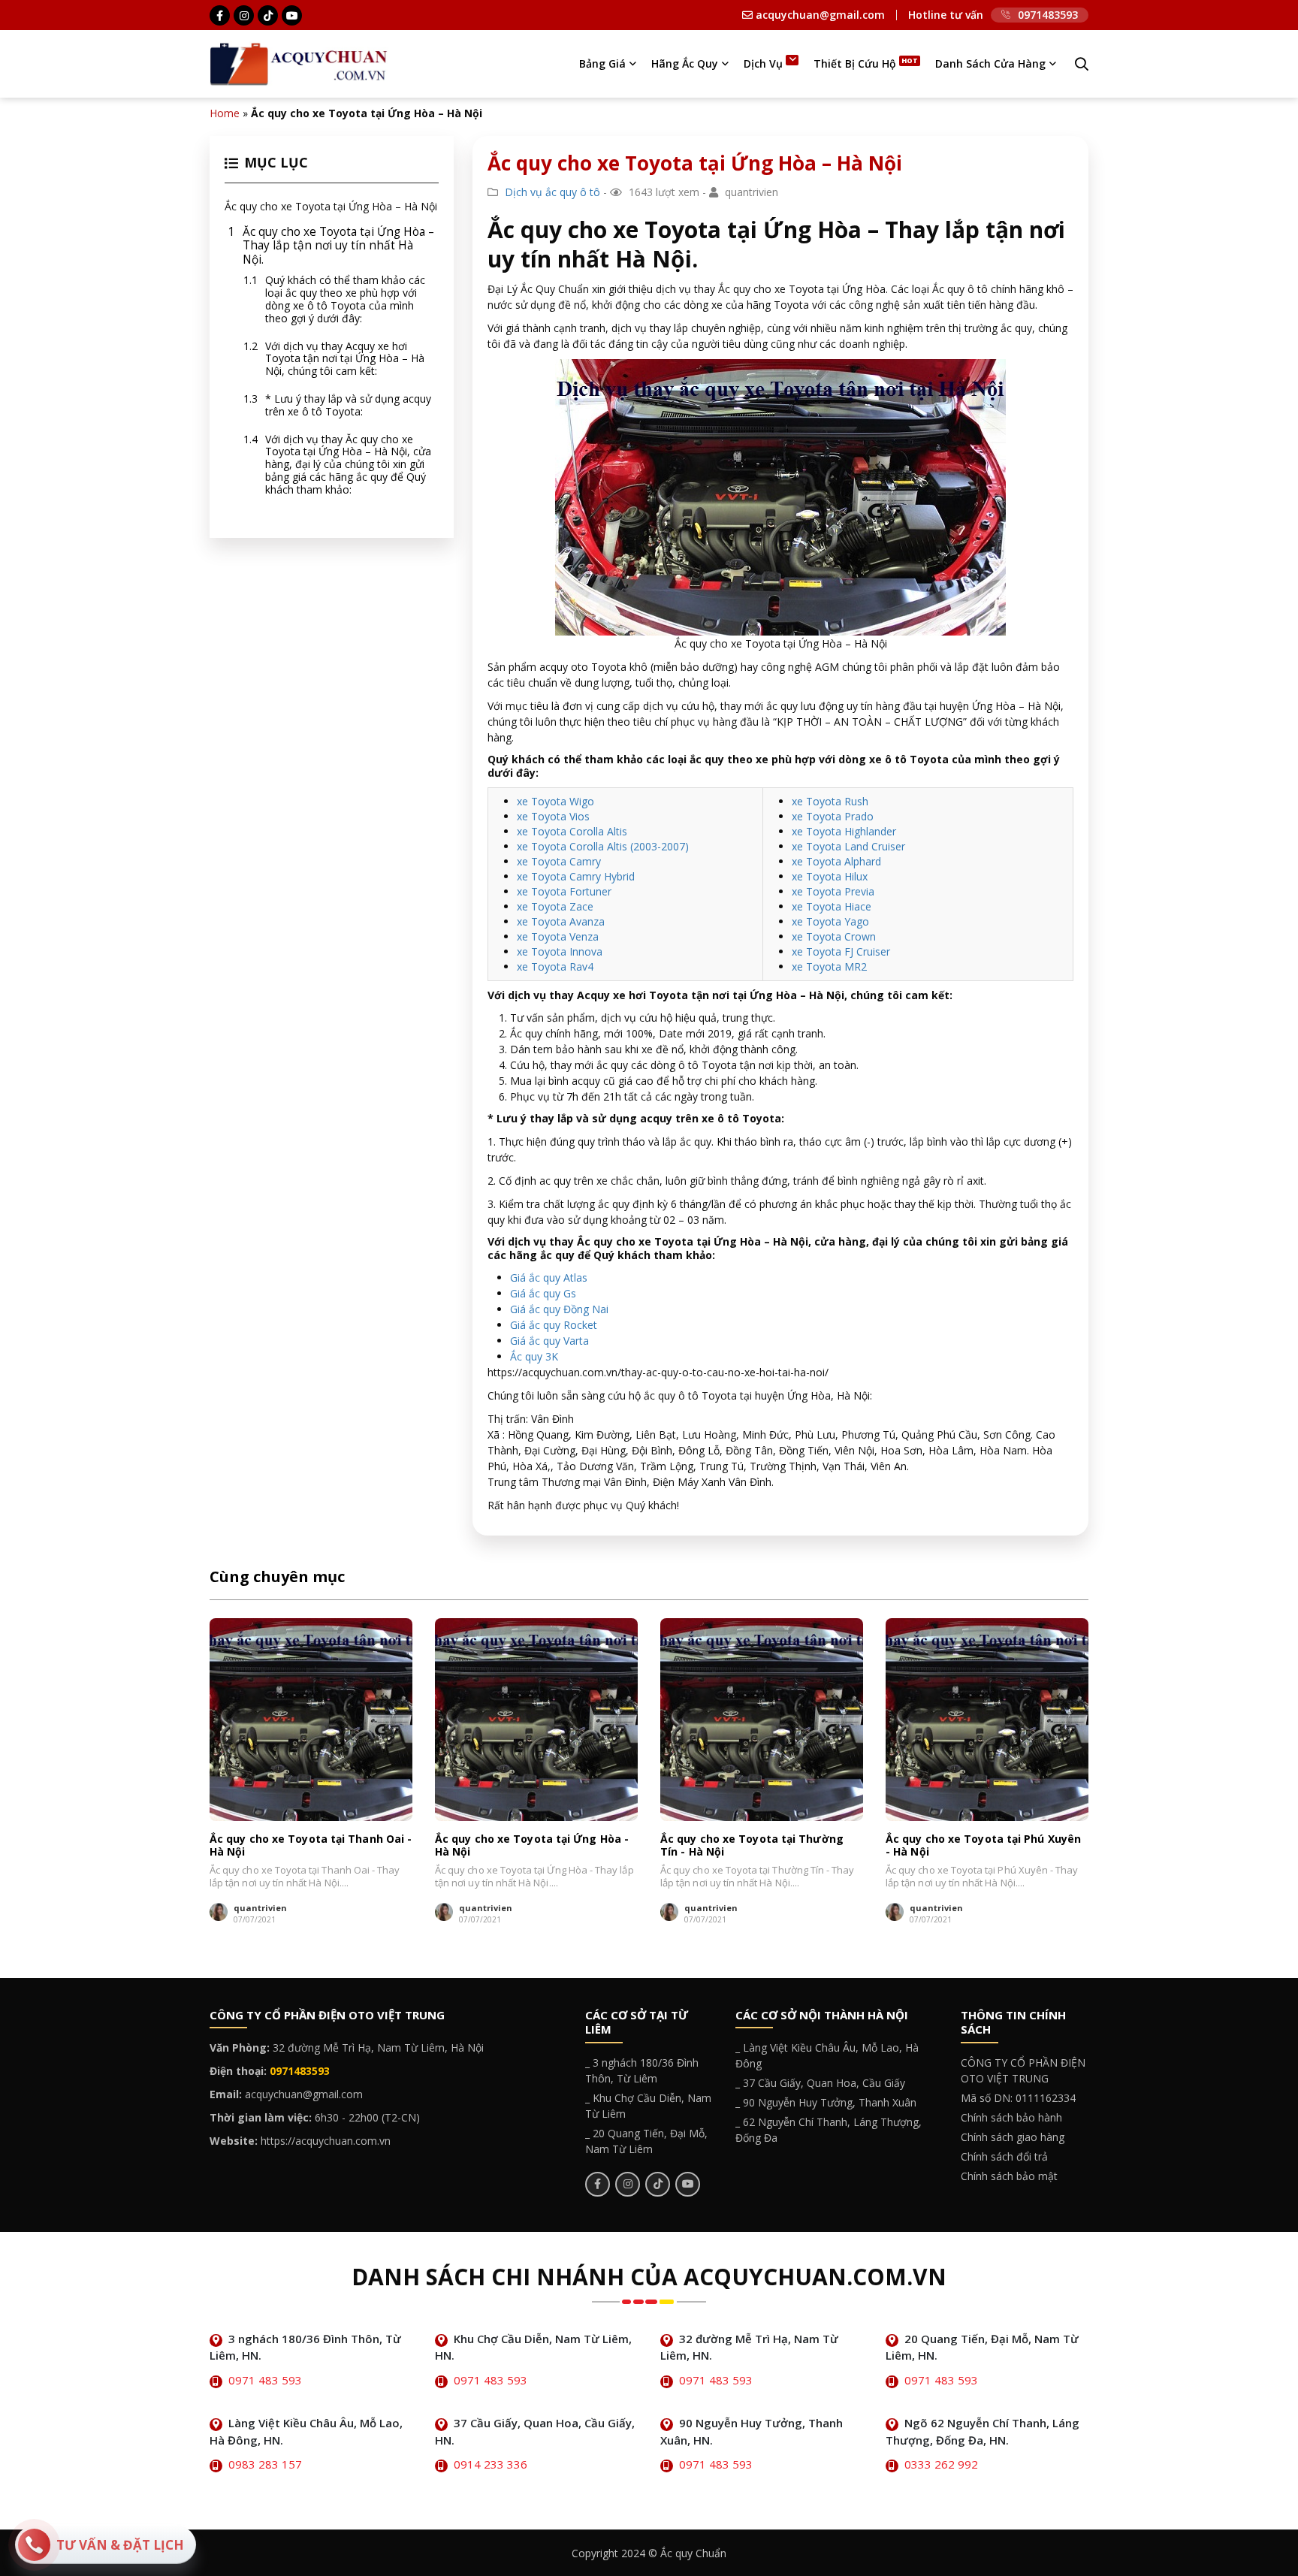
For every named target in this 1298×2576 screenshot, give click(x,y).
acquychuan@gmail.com (819, 15)
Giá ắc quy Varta (549, 1341)
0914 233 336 (491, 2464)
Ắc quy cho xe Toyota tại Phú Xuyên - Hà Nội (983, 1845)
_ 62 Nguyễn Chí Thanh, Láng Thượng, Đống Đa (829, 2130)
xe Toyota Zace (555, 906)
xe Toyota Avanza (561, 921)
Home (225, 113)
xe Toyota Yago (830, 921)
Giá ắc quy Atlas (549, 1277)
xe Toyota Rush (830, 801)
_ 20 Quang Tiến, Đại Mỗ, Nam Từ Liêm (646, 2141)
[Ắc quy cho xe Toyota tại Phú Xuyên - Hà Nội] (987, 1720)
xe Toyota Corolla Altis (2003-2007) (603, 846)
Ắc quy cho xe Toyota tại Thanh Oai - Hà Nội (311, 1845)
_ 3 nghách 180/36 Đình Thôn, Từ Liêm (642, 2070)
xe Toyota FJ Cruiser (841, 951)
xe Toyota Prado (833, 816)
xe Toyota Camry (559, 861)
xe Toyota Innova (560, 951)
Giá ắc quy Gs (543, 1293)
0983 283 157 (265, 2464)
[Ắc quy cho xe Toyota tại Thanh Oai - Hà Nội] (311, 1720)
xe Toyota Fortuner (564, 891)
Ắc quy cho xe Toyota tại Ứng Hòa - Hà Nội (532, 1845)
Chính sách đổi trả (1004, 2156)
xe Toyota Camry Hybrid (576, 876)
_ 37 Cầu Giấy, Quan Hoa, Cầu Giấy (820, 2083)
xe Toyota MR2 (829, 966)
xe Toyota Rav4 (555, 966)
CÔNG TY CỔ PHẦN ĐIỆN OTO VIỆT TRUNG (1023, 2070)
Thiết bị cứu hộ (855, 63)
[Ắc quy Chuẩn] (299, 63)
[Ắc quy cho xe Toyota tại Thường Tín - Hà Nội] (762, 1720)
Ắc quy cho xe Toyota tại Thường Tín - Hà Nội (752, 1845)
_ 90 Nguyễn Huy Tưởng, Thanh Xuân (826, 2102)
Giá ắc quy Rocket (554, 1325)
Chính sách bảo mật (1009, 2176)
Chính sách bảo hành (1011, 2117)
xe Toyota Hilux (830, 876)
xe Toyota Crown (834, 936)
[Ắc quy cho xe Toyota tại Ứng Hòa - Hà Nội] (536, 1720)
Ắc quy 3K (534, 1356)
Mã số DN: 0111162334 (1018, 2098)
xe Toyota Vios (553, 816)
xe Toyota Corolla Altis (572, 831)
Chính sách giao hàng (1013, 2137)
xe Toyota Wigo (555, 801)
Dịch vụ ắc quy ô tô (552, 192)
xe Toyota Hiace (832, 906)
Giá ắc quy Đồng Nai (559, 1309)
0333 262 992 (941, 2464)
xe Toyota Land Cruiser (848, 846)
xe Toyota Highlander (844, 831)
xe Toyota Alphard (836, 861)
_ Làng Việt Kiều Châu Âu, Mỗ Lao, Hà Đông (827, 2055)
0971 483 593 (265, 2380)
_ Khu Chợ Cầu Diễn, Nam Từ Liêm (648, 2106)
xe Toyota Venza (558, 936)
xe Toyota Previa (833, 891)
